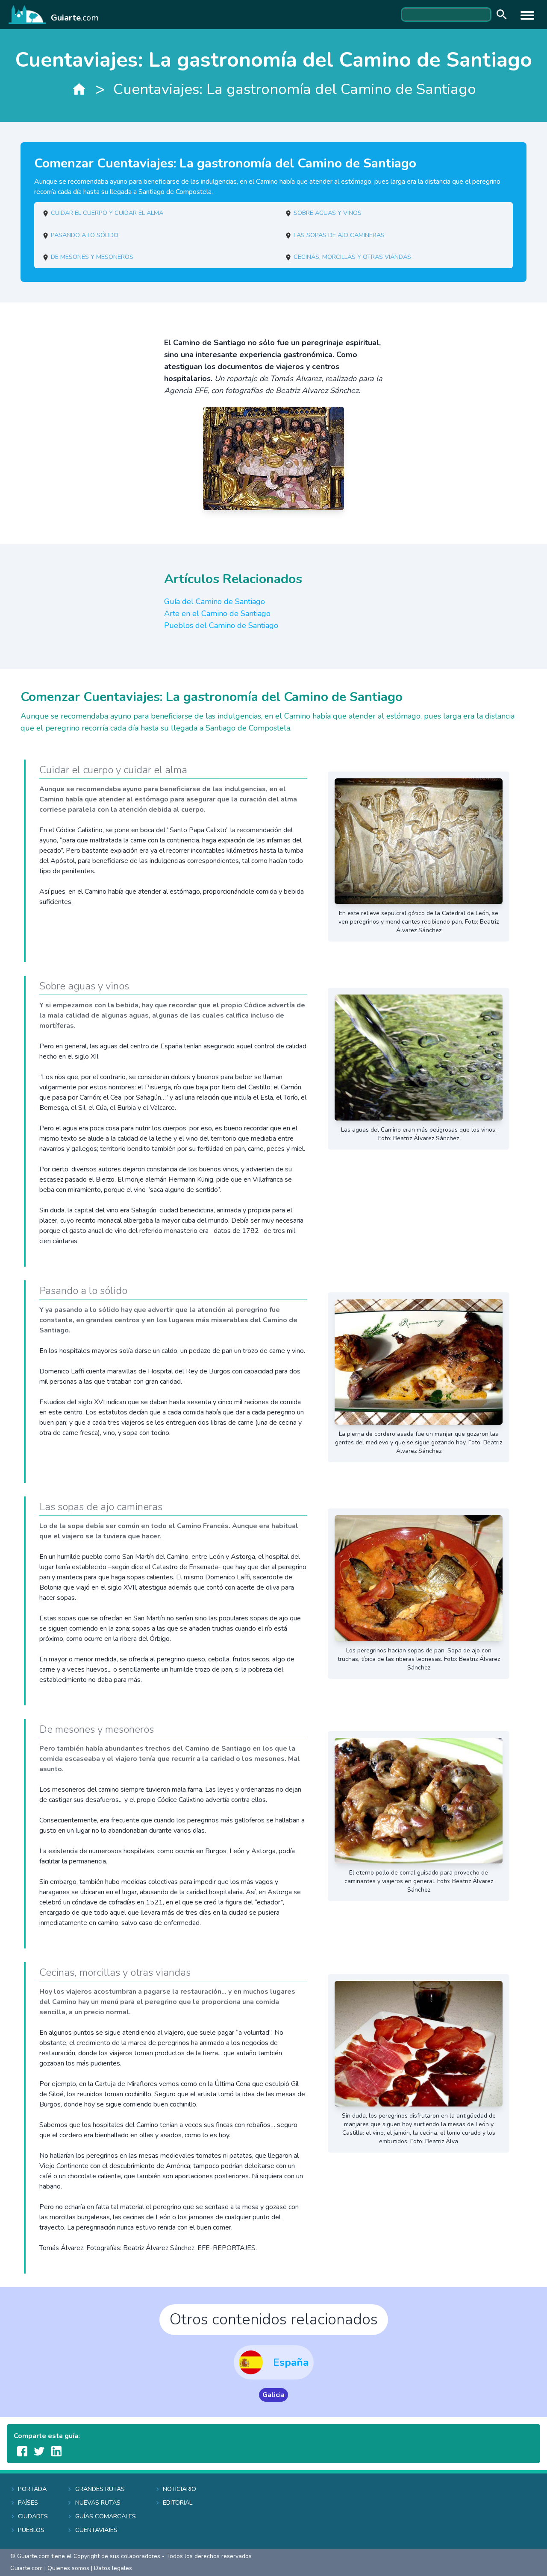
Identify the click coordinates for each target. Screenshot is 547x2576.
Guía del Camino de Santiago (215, 601)
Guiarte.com (26, 2568)
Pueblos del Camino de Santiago (221, 625)
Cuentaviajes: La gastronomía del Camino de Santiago (295, 89)
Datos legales (113, 2568)
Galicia (273, 2395)
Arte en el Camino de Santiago (217, 613)
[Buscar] (500, 15)
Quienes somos (68, 2568)
